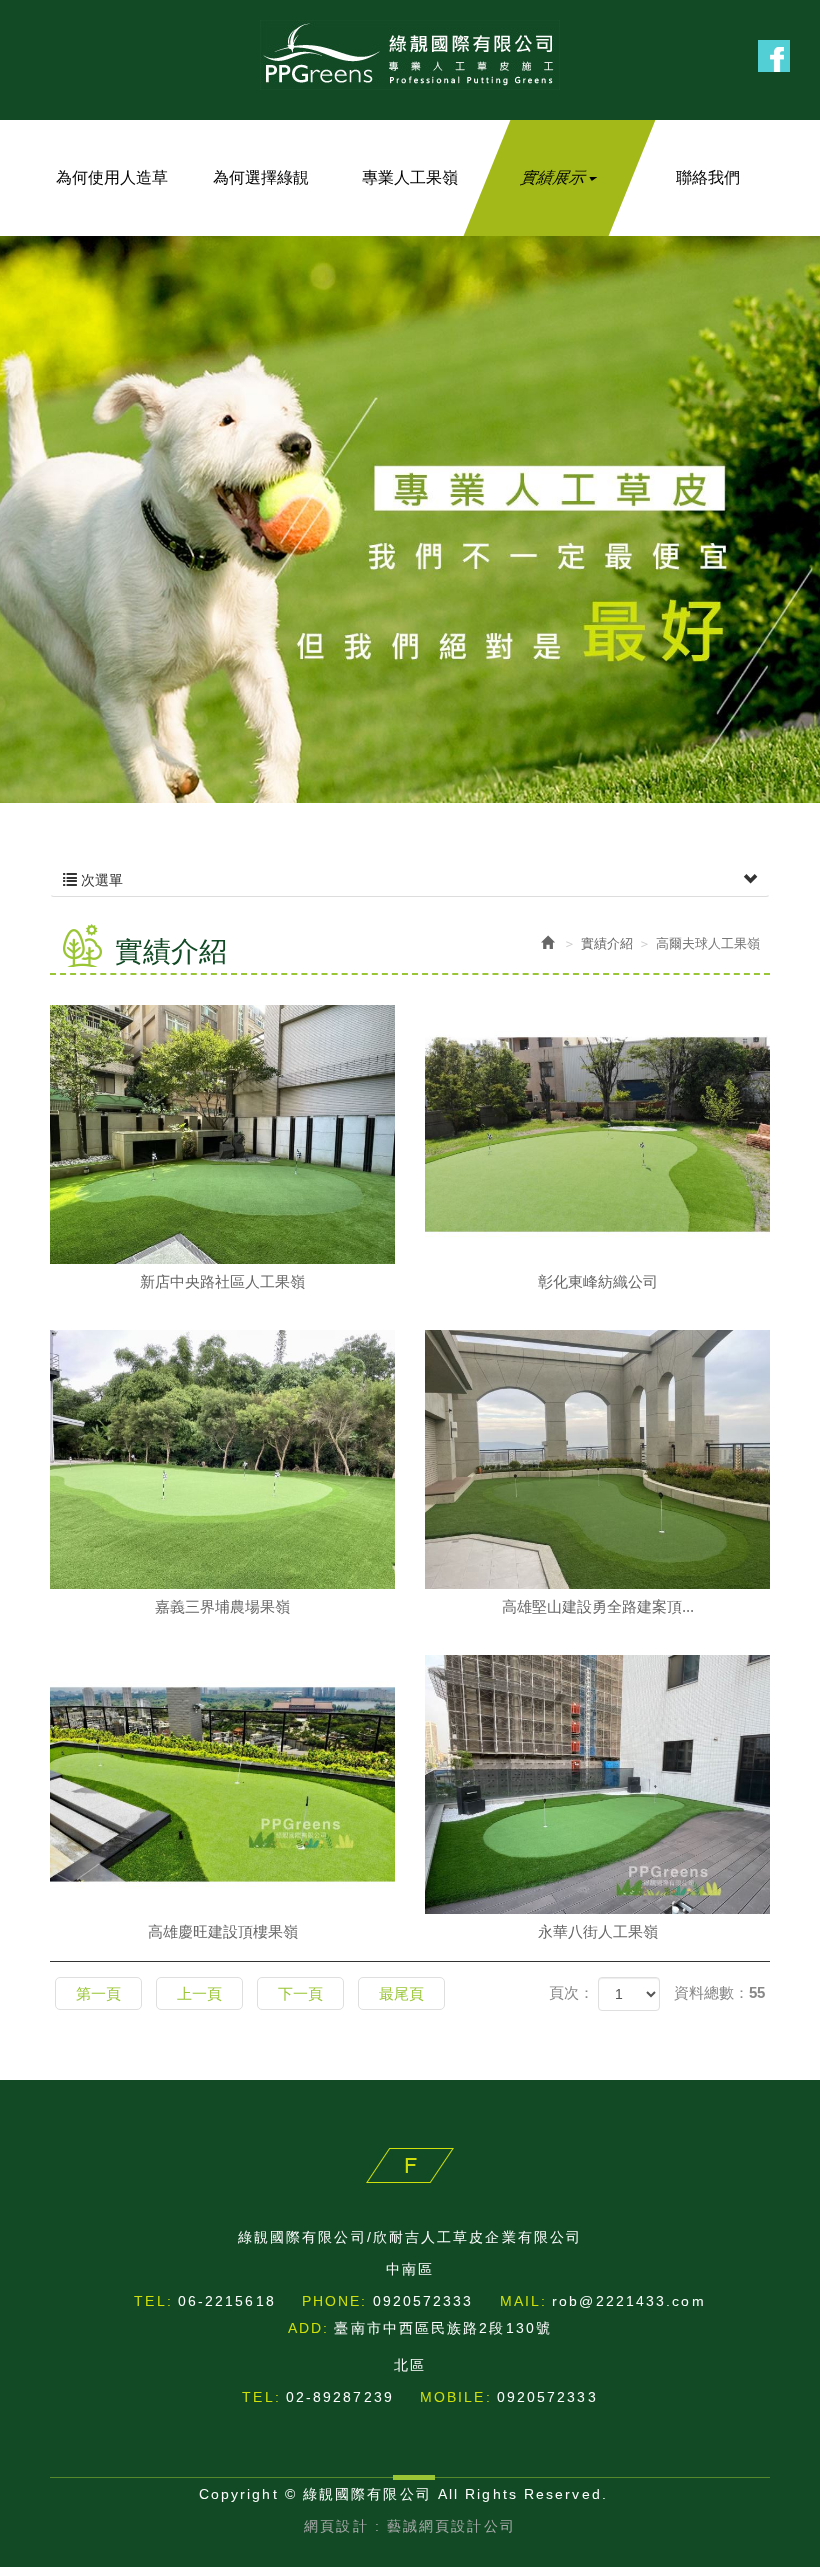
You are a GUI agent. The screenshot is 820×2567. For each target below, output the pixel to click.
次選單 (100, 880)
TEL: (153, 2301)
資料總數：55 (719, 1992)
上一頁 (199, 1993)
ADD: (308, 2328)
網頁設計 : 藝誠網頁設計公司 (410, 2526)
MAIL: (524, 2301)
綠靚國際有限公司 (410, 55)
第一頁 (98, 1993)
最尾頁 (401, 1993)
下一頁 (300, 1993)
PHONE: (335, 2301)
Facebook (774, 56)
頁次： (571, 1992)
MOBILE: (456, 2397)
